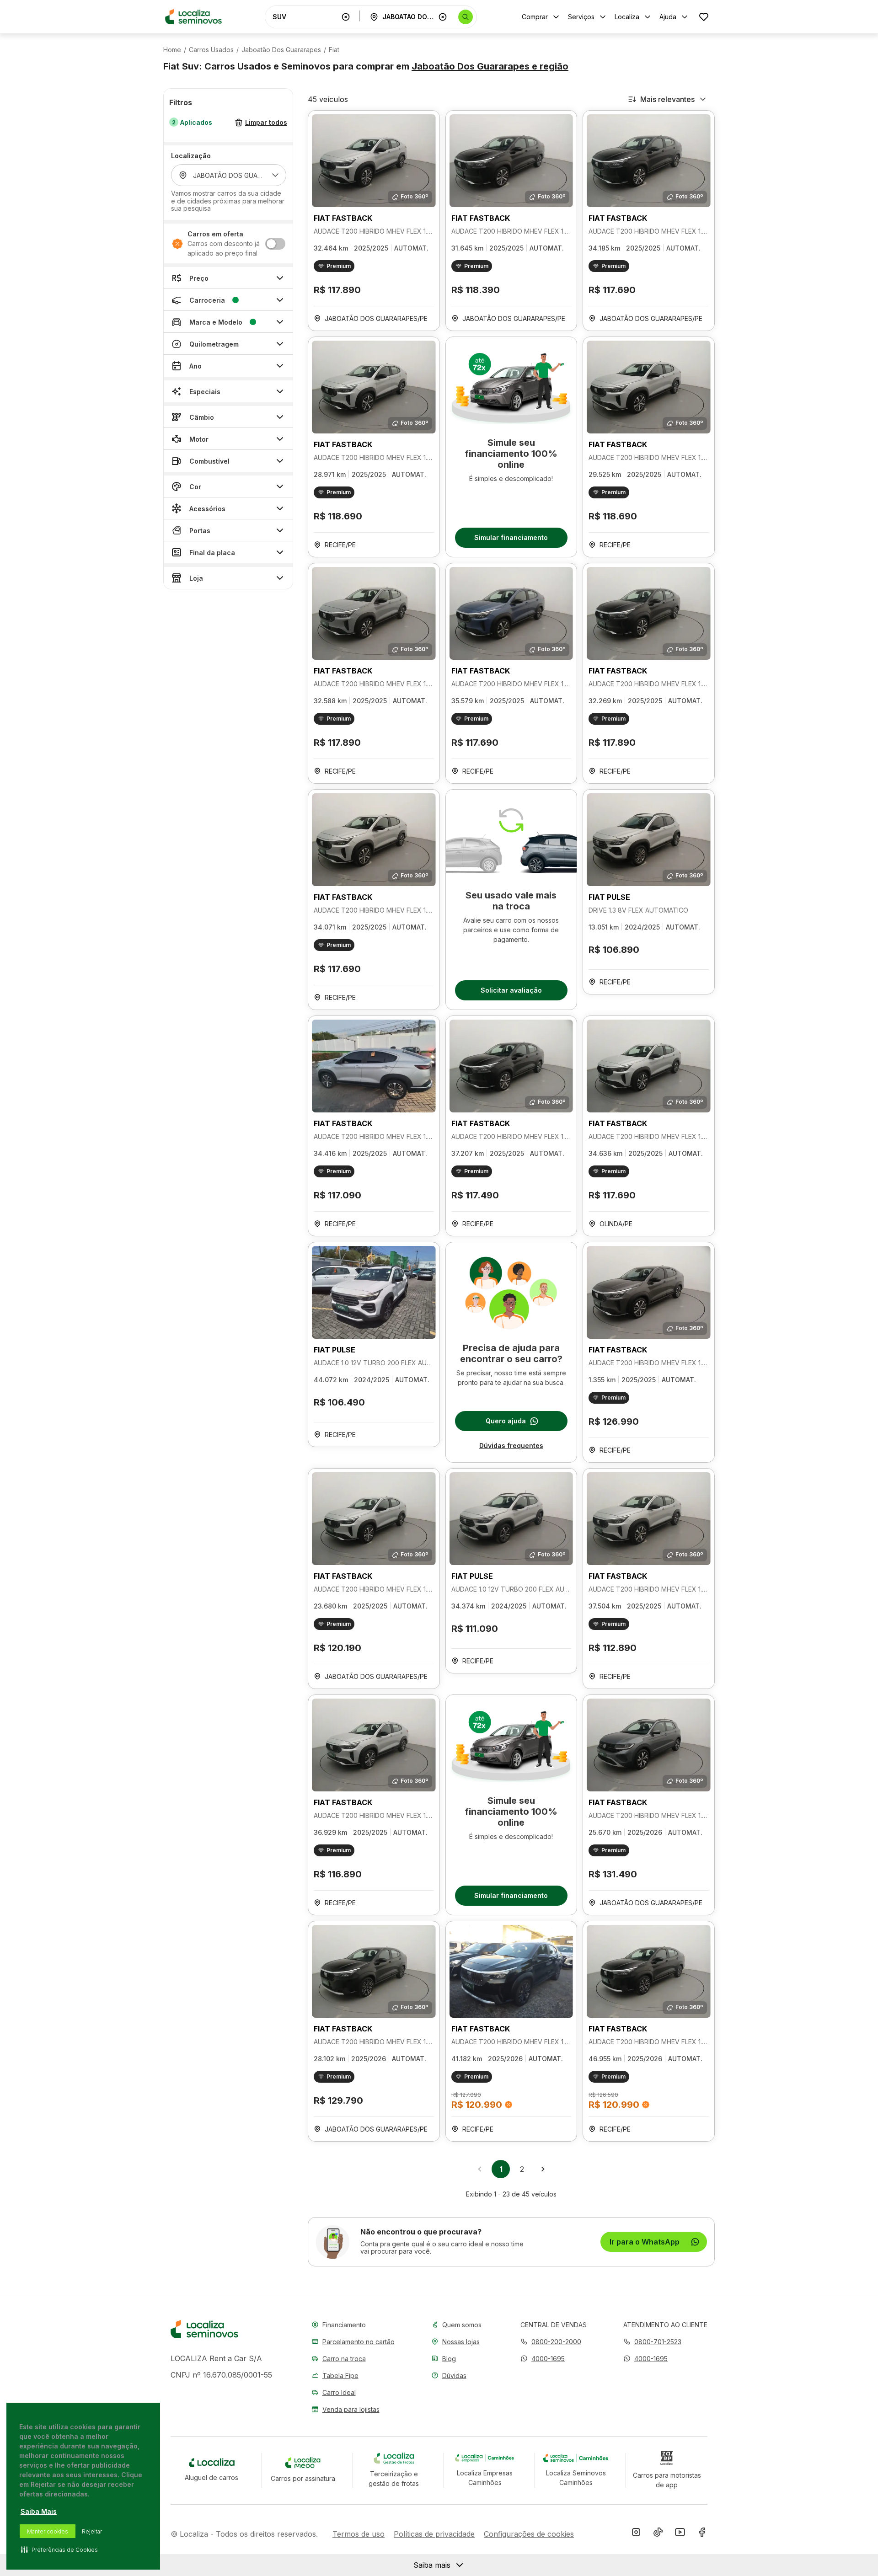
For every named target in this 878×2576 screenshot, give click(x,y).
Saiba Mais (39, 2511)
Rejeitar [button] (92, 2531)
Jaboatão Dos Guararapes (281, 50)
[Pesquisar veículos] (466, 17)
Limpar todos (266, 123)
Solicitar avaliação (511, 990)
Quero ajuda (506, 1421)
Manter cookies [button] (48, 2531)
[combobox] (305, 17)
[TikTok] (658, 2534)
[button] (543, 2359)
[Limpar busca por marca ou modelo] (346, 17)
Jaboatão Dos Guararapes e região (490, 66)
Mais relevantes (667, 99)
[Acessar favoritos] (704, 17)
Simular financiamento (511, 537)
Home (172, 50)
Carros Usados (211, 50)
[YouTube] (680, 2534)
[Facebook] (702, 2534)
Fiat (334, 50)
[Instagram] (636, 2534)
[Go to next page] (543, 2169)
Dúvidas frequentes (511, 1446)
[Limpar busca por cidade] (443, 17)
